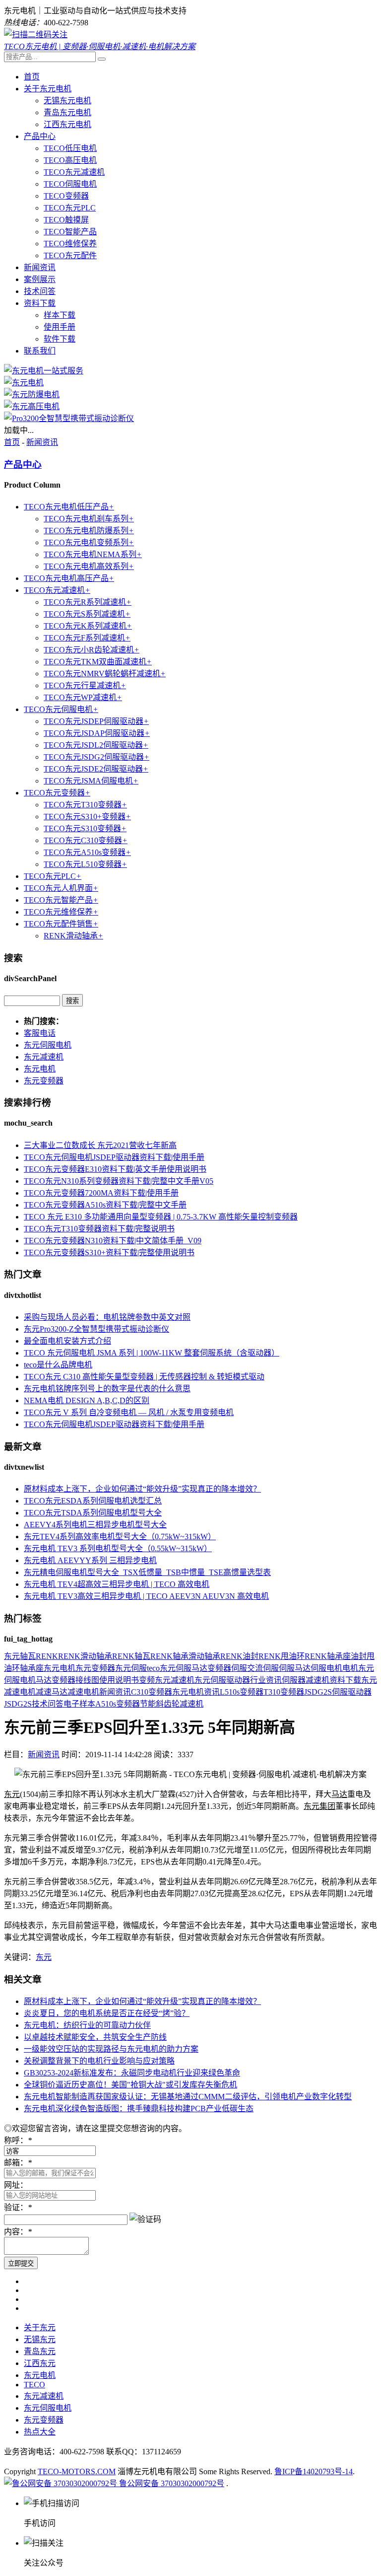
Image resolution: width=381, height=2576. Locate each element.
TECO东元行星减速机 (85, 685)
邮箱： (18, 2163)
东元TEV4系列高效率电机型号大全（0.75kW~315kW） (120, 1537)
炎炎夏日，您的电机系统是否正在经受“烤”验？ (107, 2013)
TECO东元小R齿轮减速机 (92, 650)
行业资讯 (266, 1680)
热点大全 (40, 2432)
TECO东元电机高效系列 (89, 566)
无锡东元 (40, 2339)
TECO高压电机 (70, 160)
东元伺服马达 (184, 1668)
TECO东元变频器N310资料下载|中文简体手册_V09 (113, 1241)
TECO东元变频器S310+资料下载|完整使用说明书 (109, 1252)
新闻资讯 (40, 267)
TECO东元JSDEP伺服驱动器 (96, 721)
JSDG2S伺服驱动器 (338, 1692)
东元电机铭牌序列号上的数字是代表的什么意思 (107, 1389)
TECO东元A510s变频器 (87, 852)
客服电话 (40, 1033)
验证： (18, 2207)
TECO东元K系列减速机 (88, 626)
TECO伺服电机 (70, 184)
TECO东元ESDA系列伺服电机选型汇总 (93, 1501)
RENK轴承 (169, 1656)
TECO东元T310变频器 (85, 805)
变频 (147, 1680)
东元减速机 (44, 1057)
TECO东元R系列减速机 (88, 602)
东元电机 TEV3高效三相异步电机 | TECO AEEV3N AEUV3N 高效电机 (146, 1596)
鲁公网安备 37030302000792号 (171, 2483)
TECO (34, 2385)
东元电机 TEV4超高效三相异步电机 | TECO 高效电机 (117, 1584)
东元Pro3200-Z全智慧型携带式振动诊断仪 (96, 1329)
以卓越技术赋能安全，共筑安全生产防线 (95, 2037)
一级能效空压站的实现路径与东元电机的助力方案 (111, 2049)
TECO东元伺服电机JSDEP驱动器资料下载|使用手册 (114, 1157)
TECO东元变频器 (57, 793)
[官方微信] (36, 35)
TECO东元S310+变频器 (87, 817)
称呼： (18, 2140)
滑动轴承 (204, 1656)
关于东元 (40, 2327)
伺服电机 (326, 1668)
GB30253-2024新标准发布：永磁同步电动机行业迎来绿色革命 (132, 2073)
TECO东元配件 (70, 255)
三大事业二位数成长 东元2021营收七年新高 (100, 1145)
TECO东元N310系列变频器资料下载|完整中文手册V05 (119, 1181)
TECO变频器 (66, 196)
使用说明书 (119, 1680)
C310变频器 (152, 1692)
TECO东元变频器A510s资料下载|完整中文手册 (105, 1205)
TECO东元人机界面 (61, 888)
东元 (12, 1656)
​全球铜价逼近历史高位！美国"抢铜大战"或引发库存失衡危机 (130, 2085)
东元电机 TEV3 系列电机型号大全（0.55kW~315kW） (118, 1548)
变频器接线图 (75, 1680)
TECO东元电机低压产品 (69, 507)
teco (153, 1668)
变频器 (219, 1668)
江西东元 (40, 2363)
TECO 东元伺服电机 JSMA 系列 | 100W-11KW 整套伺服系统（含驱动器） (152, 1353)
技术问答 (40, 291)
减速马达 (52, 1692)
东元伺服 (131, 1668)
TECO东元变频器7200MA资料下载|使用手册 (101, 1193)
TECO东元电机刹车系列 (89, 519)
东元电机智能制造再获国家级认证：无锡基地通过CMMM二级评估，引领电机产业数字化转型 (188, 2097)
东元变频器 (44, 1081)
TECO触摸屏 (66, 220)
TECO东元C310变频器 (86, 840)
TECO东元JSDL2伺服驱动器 (96, 745)
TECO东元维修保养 (61, 912)
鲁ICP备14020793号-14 (314, 2471)
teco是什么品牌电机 (58, 1365)
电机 (350, 1668)
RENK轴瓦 (131, 1656)
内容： (18, 2232)
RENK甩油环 (282, 1656)
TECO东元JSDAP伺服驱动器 (97, 733)
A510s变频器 (118, 1704)
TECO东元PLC (70, 208)
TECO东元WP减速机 (83, 697)
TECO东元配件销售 (61, 924)
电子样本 (79, 1704)
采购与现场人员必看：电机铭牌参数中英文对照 (107, 1317)
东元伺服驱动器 (222, 1680)
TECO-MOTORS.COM (77, 2471)
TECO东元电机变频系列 (89, 542)
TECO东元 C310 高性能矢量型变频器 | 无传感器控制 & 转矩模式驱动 (144, 1377)
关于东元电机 (48, 89)
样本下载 (60, 315)
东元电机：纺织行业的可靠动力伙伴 (87, 2025)
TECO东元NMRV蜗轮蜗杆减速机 (105, 674)
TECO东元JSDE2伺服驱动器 (96, 769)
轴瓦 (28, 1656)
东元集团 (319, 1806)
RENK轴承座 (328, 1656)
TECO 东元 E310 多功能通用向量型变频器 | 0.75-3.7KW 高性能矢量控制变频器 (161, 1217)
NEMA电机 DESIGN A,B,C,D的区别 (87, 1400)
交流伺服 (263, 1668)
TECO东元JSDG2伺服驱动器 (96, 757)
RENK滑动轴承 (73, 936)
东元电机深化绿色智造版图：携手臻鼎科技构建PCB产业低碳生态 (139, 2109)
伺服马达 (295, 1668)
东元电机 (40, 1069)
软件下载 (60, 339)
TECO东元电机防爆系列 (89, 531)
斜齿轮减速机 (180, 1704)
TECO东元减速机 (74, 172)
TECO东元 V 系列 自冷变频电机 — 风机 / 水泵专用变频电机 (129, 1412)
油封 (359, 1656)
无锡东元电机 (67, 101)
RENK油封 (239, 1656)
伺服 (239, 1668)
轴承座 (32, 1668)
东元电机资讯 (196, 1692)
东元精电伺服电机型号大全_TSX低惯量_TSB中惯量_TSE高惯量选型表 (147, 1572)
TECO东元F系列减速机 (87, 638)
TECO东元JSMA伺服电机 (91, 781)
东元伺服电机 (48, 1045)
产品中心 (40, 136)
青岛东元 (40, 2351)
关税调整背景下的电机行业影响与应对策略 (99, 2061)
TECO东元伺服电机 (61, 709)
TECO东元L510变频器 (85, 864)
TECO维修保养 (70, 244)
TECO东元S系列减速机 (87, 614)
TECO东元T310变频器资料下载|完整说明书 (99, 1229)
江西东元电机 (67, 124)
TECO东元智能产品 (61, 900)
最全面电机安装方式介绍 (67, 1341)
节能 (148, 1704)
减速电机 (83, 1692)
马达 (44, 1680)
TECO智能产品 (70, 232)
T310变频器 (284, 1692)
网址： (16, 2185)
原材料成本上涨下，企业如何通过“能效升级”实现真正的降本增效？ (142, 1489)
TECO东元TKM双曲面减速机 (98, 662)
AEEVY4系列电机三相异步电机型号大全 (95, 1525)
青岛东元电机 (67, 112)
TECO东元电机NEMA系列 (93, 554)
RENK (47, 1656)
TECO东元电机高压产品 (69, 578)
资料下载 (40, 303)
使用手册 (60, 327)
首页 (32, 77)
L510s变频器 (242, 1692)
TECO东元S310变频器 (85, 828)
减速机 (317, 1680)
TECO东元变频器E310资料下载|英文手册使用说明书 (115, 1169)
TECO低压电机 (70, 148)
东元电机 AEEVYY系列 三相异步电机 (90, 1560)
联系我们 (40, 351)
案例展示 (40, 279)
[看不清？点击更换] (145, 2218)
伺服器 (294, 1680)
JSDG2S (18, 1704)
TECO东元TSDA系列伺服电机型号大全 (93, 1513)
